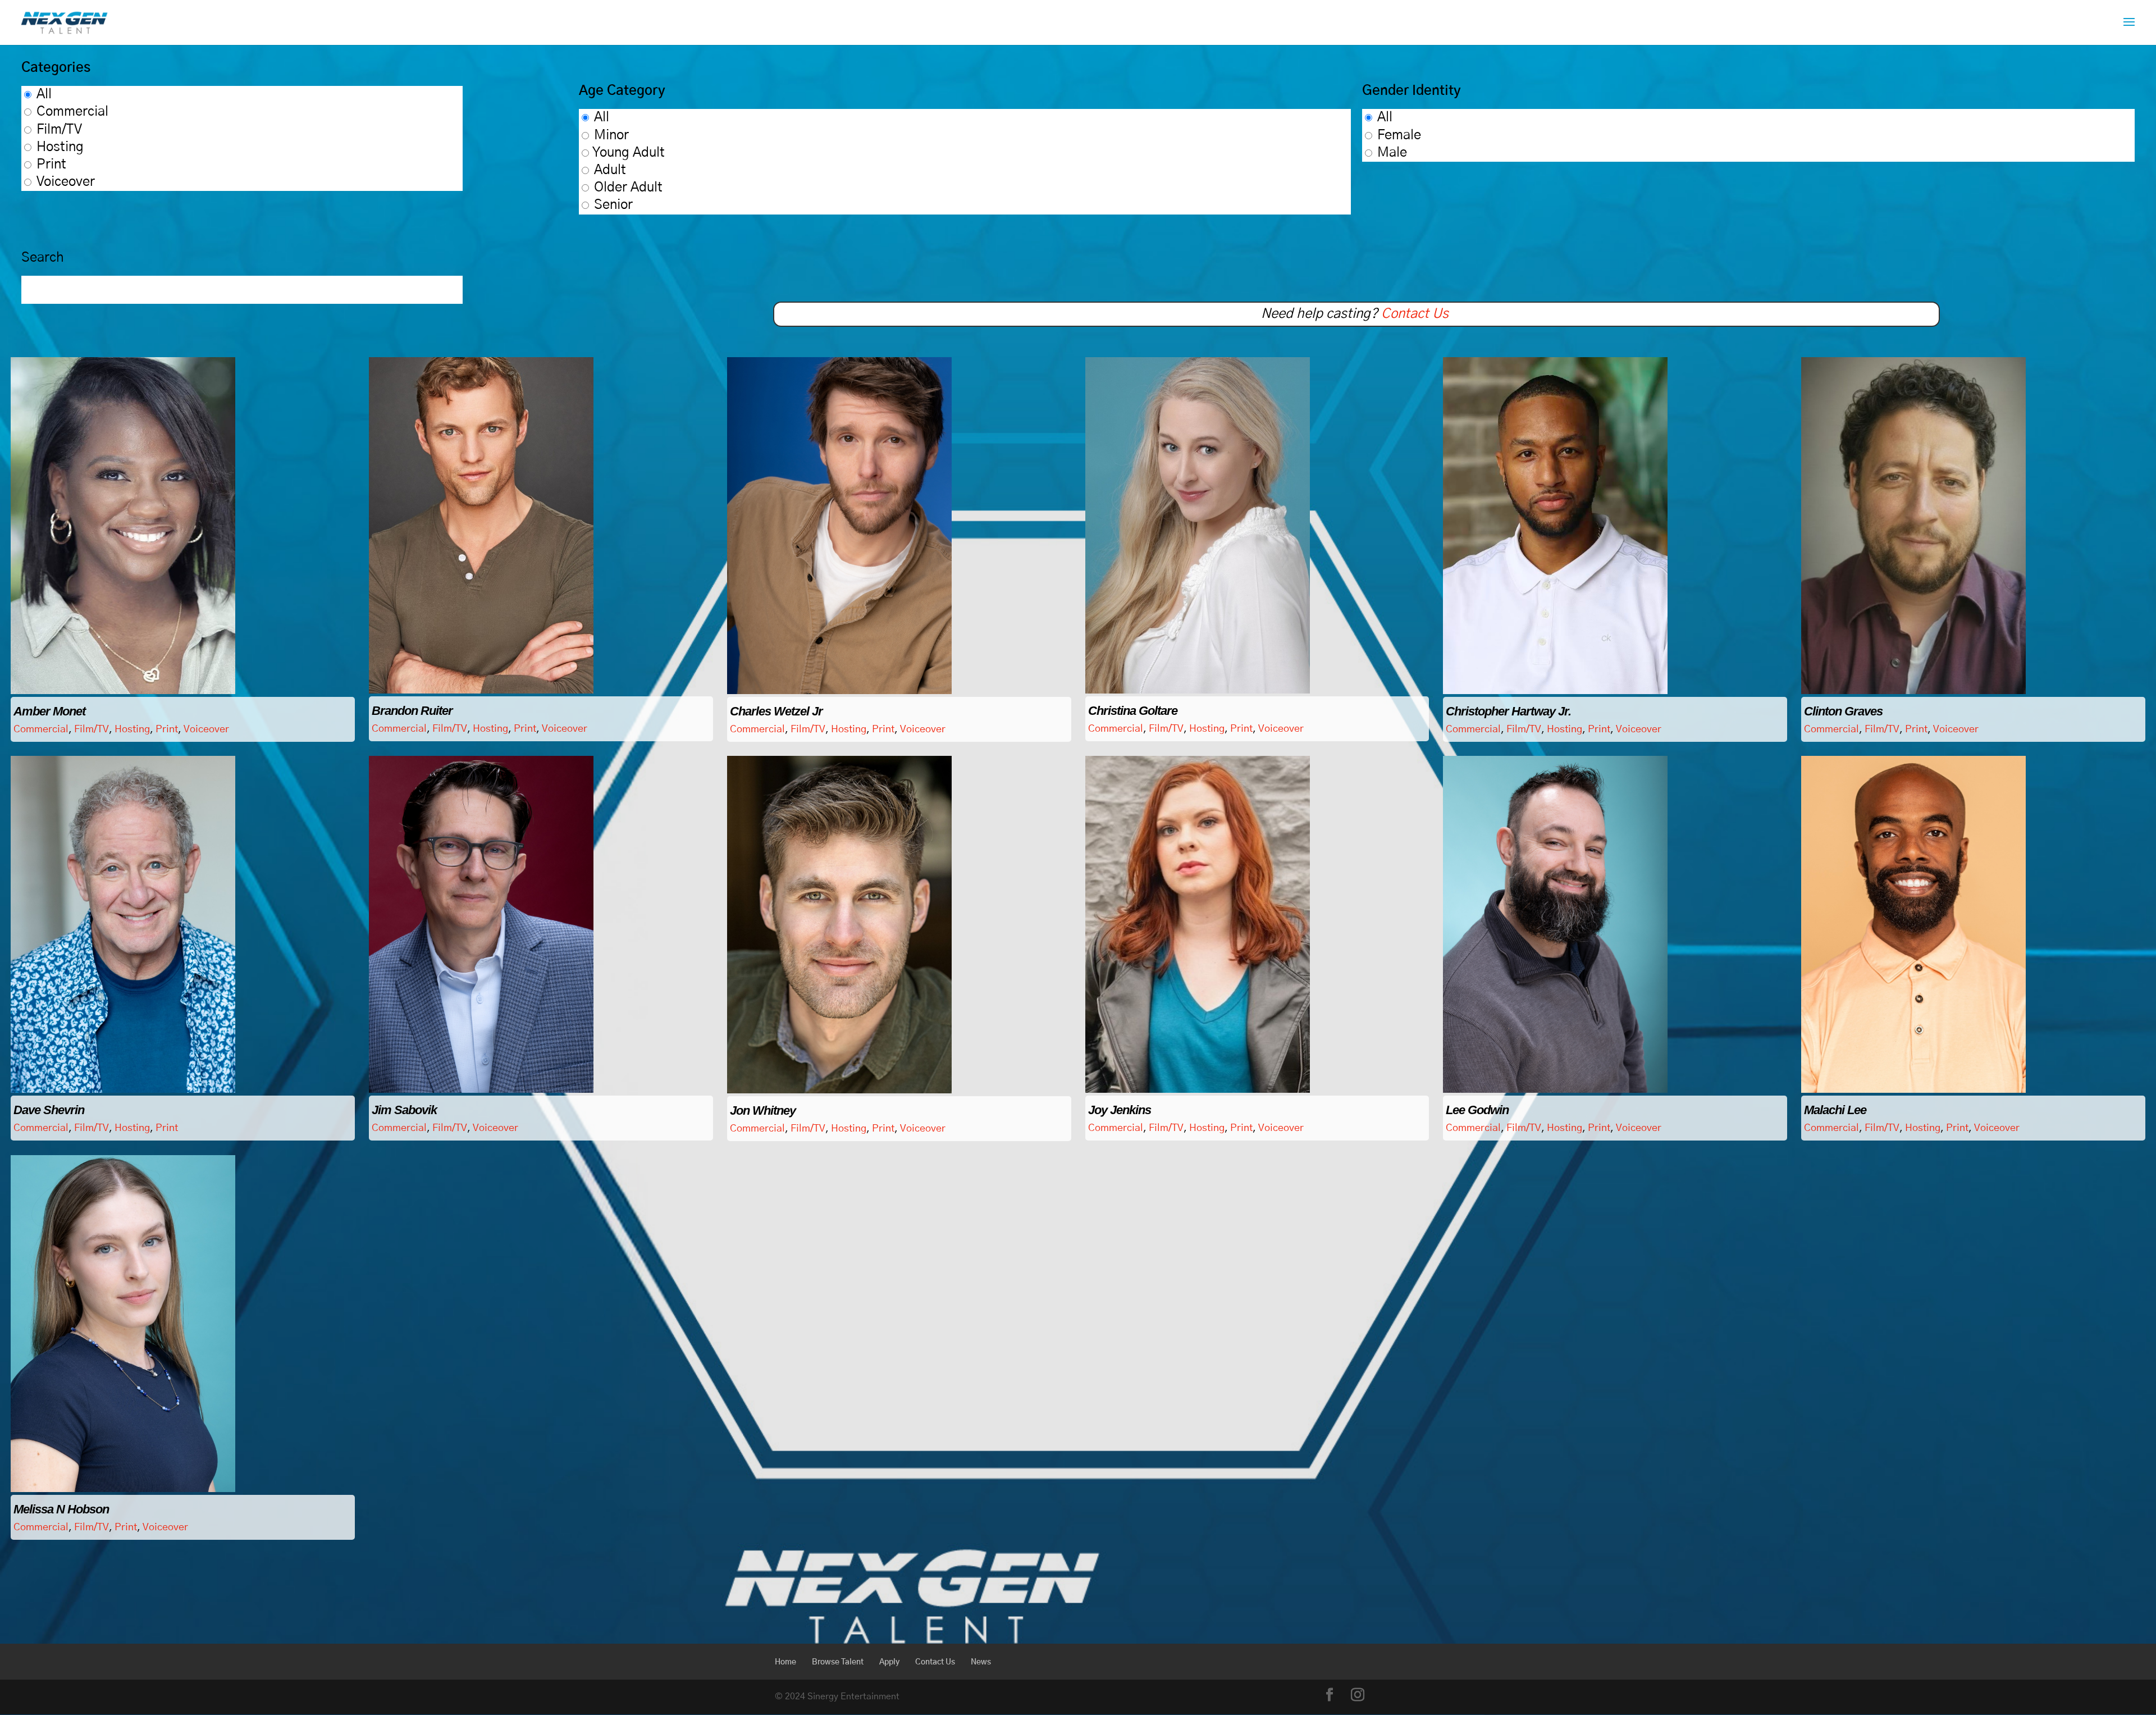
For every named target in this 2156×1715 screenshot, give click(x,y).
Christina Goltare (1133, 711)
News (981, 1662)
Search (43, 258)
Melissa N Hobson (61, 1509)
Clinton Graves (1843, 711)
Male (1392, 153)
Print (51, 165)
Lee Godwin (1477, 1110)
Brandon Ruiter (412, 711)
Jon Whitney (763, 1110)
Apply (889, 1662)
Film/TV (59, 130)
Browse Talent (838, 1662)
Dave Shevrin (49, 1110)
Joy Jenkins (1120, 1110)
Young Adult (629, 153)
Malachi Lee (1835, 1110)
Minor (611, 135)
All (44, 94)
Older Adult (628, 188)
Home (785, 1662)
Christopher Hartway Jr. (1508, 711)
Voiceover (66, 182)
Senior (613, 205)
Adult (610, 170)
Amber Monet (49, 711)
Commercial (72, 112)
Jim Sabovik (404, 1110)
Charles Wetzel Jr (776, 711)
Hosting (60, 147)
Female (1399, 135)
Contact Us (1417, 314)
